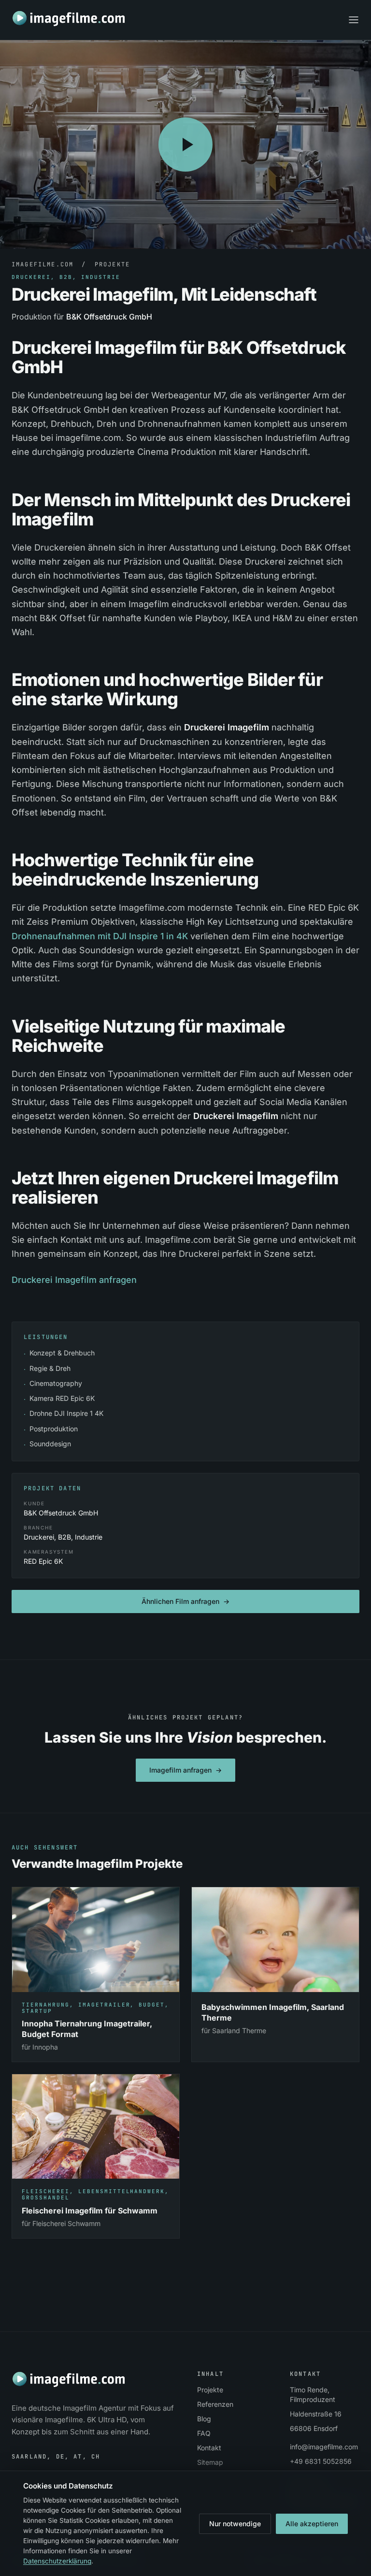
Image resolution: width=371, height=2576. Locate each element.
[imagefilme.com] (69, 18)
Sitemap (210, 2462)
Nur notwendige (235, 2524)
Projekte (112, 264)
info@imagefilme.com (324, 2447)
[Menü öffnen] (354, 20)
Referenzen (215, 2404)
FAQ (204, 2433)
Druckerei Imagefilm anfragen (74, 1280)
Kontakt (209, 2448)
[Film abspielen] (185, 145)
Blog (204, 2419)
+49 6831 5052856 (321, 2461)
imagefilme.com (43, 264)
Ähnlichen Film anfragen (185, 1601)
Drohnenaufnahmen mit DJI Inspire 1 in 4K (100, 936)
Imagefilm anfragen (185, 1770)
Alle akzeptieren (312, 2524)
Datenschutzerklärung (57, 2561)
